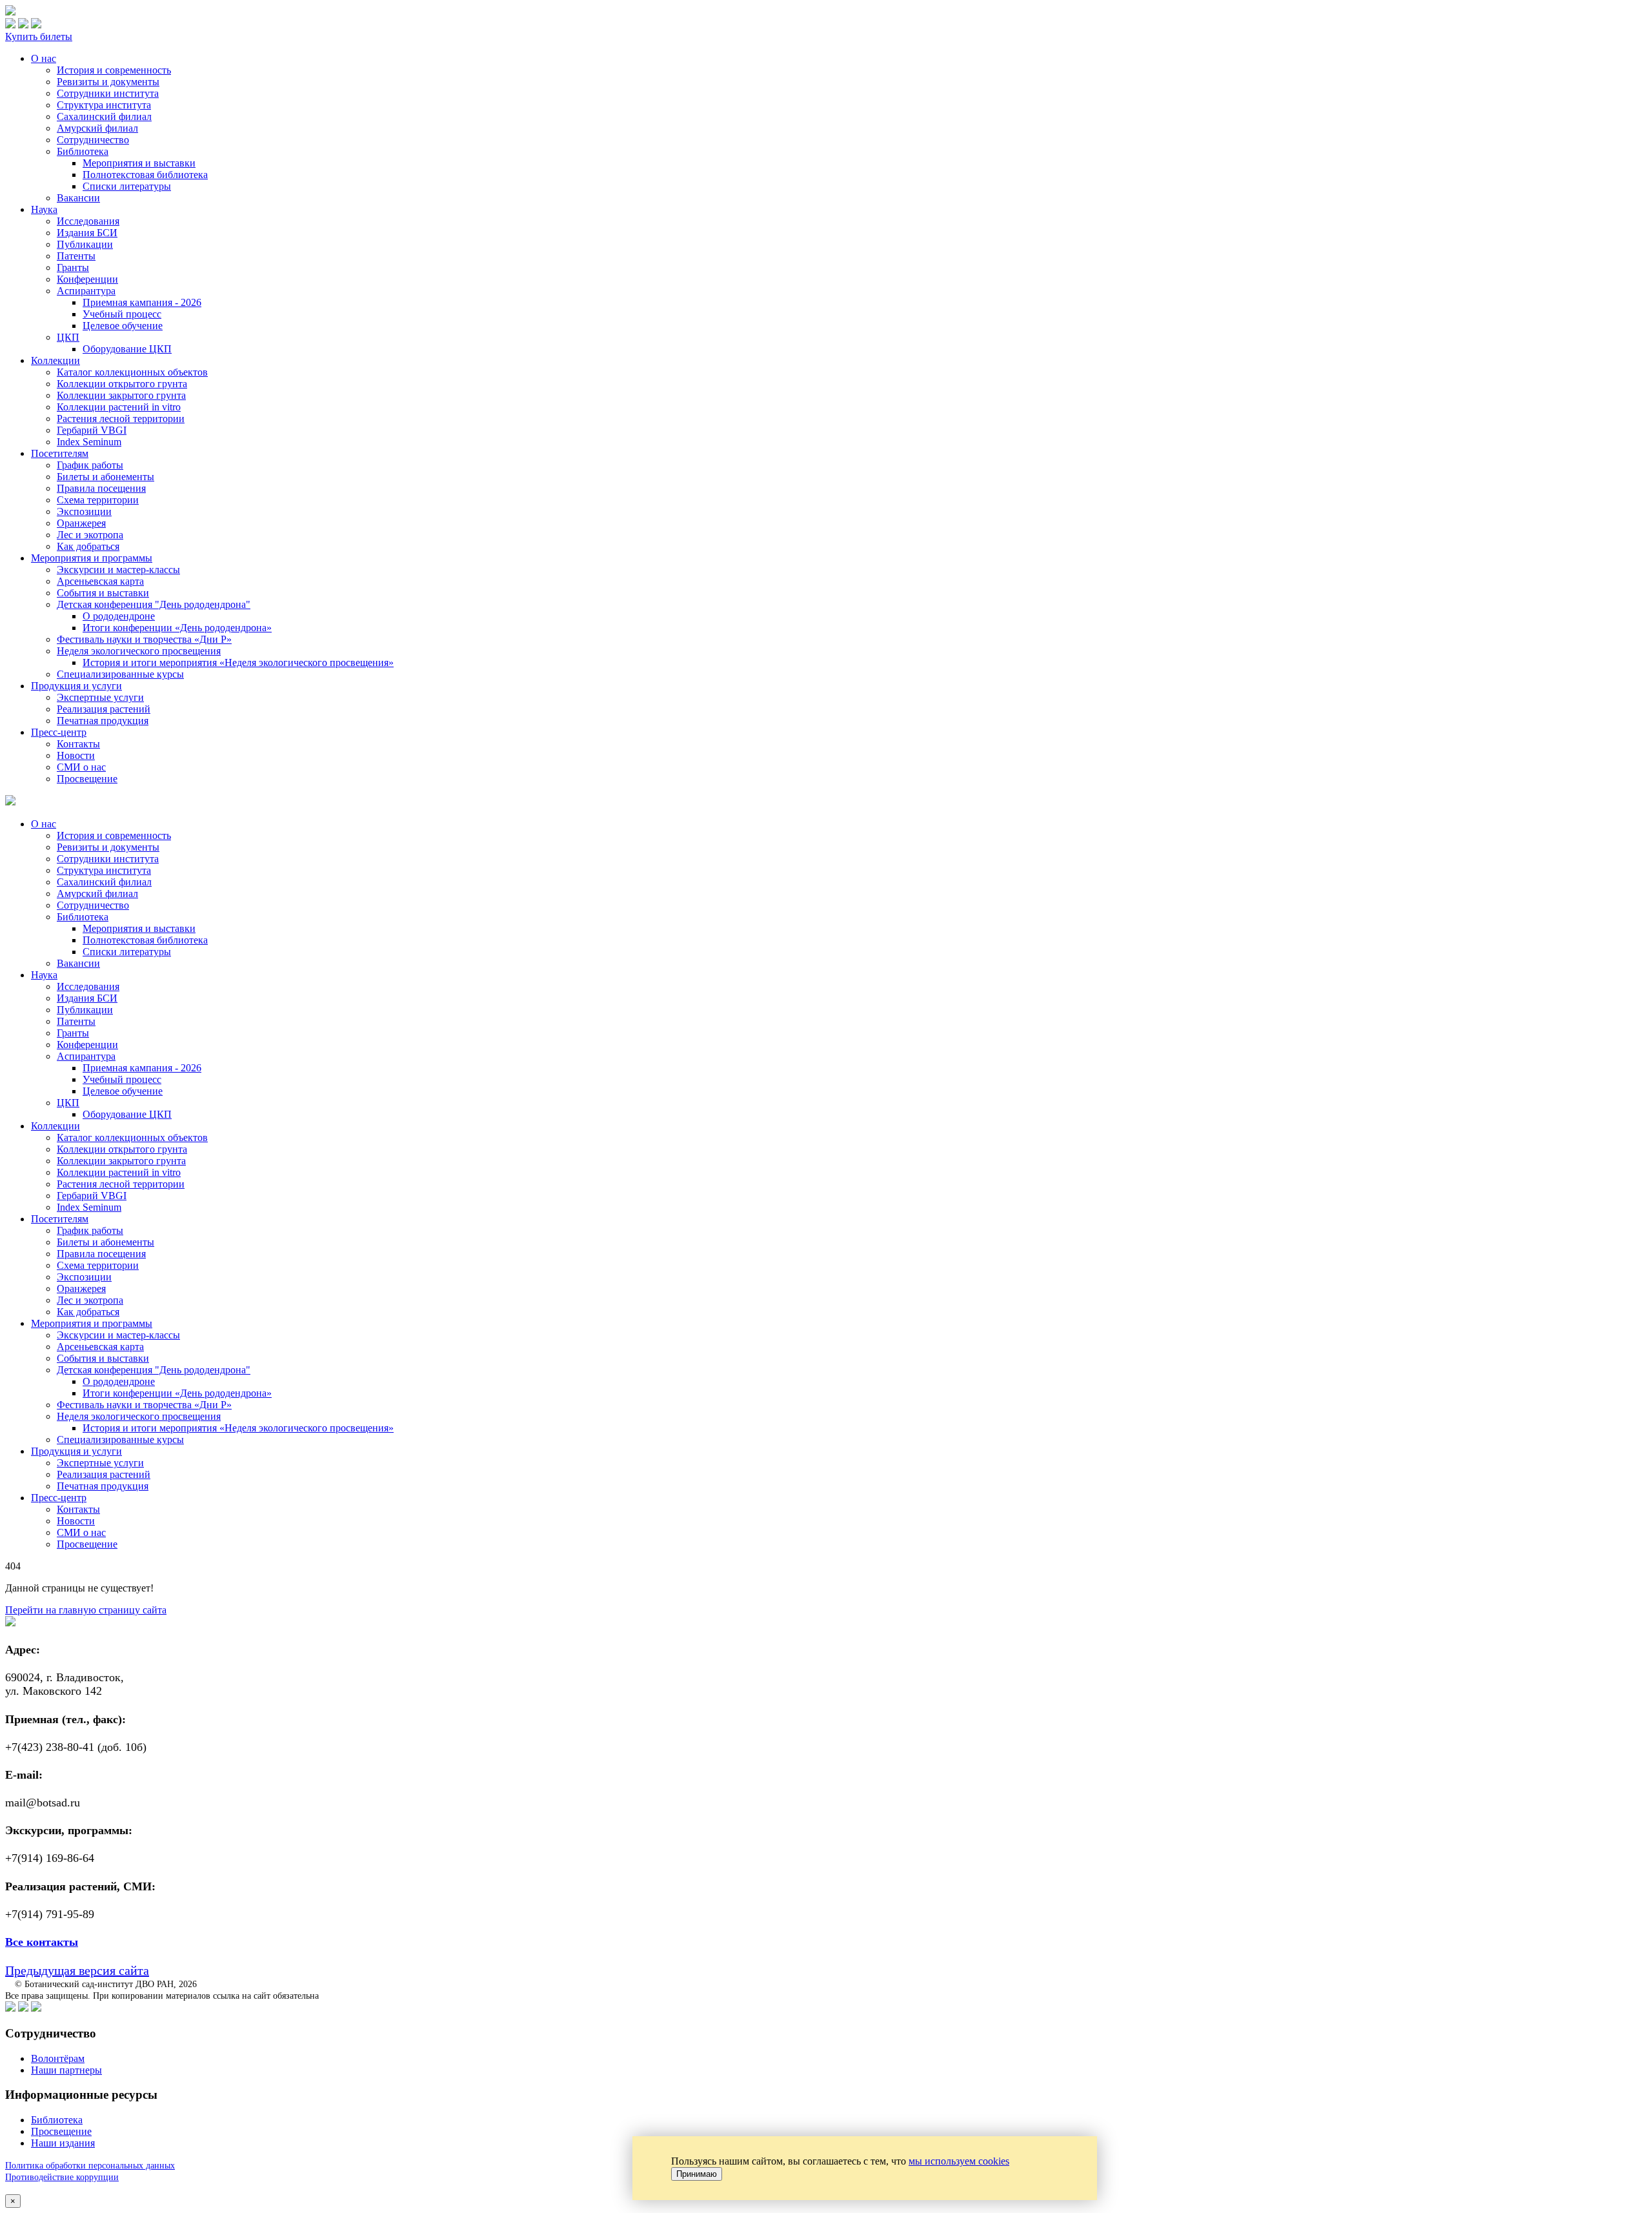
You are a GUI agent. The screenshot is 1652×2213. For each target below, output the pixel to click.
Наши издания (63, 2143)
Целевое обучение (123, 326)
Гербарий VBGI (92, 430)
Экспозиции (84, 511)
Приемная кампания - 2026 (142, 302)
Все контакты (42, 1942)
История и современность (114, 70)
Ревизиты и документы (108, 82)
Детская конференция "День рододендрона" (154, 604)
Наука (44, 209)
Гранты (73, 268)
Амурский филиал (97, 128)
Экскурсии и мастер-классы (118, 570)
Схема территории (98, 500)
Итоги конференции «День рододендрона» (177, 628)
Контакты (78, 744)
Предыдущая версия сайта (77, 1970)
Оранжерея (81, 523)
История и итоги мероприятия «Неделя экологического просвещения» (238, 662)
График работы (90, 465)
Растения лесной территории (121, 419)
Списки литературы (127, 186)
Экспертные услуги (100, 697)
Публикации (85, 244)
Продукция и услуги (76, 686)
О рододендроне (119, 616)
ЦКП (68, 337)
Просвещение (87, 779)
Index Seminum (89, 442)
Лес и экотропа (90, 535)
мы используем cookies (959, 2161)
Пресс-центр (59, 732)
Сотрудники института (108, 93)
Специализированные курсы (120, 674)
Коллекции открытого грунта (122, 384)
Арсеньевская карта (100, 581)
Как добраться (88, 546)
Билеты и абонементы (106, 477)
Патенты (76, 256)
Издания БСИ (87, 233)
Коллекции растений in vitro (119, 407)
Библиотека (83, 151)
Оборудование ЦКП (127, 349)
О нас (44, 58)
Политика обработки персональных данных (90, 2166)
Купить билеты (39, 36)
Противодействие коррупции (62, 2177)
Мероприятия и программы (92, 558)
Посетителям (60, 453)
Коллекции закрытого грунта (121, 395)
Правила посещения (101, 488)
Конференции (87, 279)
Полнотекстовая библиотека (145, 175)
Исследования (88, 221)
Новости (76, 755)
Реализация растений (104, 709)
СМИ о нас (81, 767)
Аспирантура (86, 291)
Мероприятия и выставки (139, 163)
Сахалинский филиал (104, 116)
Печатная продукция (103, 721)
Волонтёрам (58, 2058)
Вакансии (78, 198)
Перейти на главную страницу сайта (86, 1610)
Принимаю (697, 2174)
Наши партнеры (66, 2070)
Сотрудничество (93, 140)
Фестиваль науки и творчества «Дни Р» (144, 639)
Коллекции (55, 360)
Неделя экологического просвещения (139, 651)
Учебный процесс (122, 314)
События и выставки (103, 593)
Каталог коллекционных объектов (132, 372)
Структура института (104, 105)
